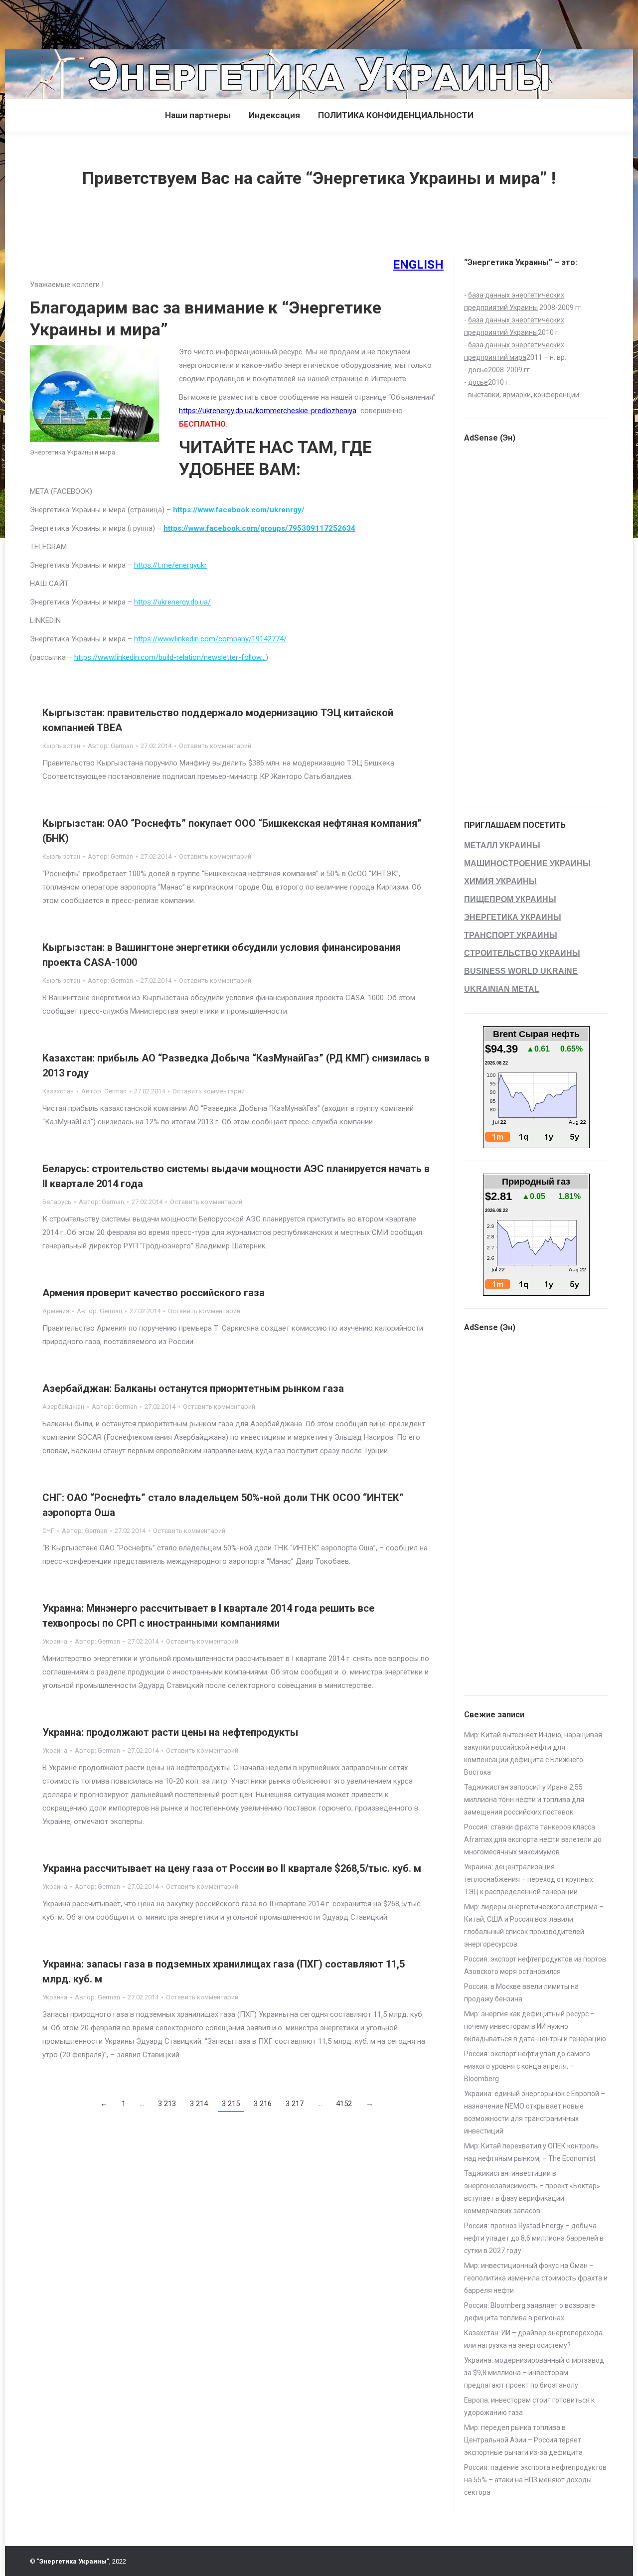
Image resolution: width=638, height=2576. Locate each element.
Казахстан (58, 1091)
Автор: (110, 746)
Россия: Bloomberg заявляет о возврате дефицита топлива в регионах (530, 2312)
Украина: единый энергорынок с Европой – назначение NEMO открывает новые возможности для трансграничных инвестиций (535, 2112)
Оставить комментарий (215, 746)
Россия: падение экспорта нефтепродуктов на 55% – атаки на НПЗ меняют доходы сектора (535, 2480)
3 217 (295, 2104)
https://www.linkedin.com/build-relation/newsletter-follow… (170, 657)
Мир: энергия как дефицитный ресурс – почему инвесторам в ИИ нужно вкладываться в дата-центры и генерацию (535, 2026)
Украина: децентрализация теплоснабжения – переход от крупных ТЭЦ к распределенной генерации (529, 1879)
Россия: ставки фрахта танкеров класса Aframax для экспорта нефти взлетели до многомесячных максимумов (533, 1839)
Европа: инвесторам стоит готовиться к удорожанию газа (529, 2406)
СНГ (48, 1531)
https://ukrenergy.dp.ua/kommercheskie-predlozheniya (268, 411)
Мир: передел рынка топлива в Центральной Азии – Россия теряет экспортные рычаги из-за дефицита (523, 2440)
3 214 (199, 2104)
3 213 (167, 2104)
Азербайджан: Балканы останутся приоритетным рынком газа (193, 1388)
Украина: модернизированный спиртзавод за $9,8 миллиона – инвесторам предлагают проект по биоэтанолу (534, 2373)
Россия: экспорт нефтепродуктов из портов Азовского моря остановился (535, 1965)
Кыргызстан (61, 746)
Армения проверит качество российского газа (154, 1293)
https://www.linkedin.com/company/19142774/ (210, 639)
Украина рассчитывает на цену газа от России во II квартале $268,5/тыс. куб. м (232, 1868)
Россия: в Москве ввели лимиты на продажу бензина (521, 1993)
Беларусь (57, 1202)
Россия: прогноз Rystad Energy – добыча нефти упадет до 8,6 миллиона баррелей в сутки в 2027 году (534, 2238)
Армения (56, 1311)
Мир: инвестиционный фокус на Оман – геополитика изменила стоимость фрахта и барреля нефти (536, 2278)
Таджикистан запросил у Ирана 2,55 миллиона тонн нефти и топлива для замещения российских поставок (524, 1800)
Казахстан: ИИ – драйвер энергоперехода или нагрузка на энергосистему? (533, 2339)
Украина (55, 1641)
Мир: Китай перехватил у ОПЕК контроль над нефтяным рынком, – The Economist (531, 2152)
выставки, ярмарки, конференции (524, 395)
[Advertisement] (181, 22)
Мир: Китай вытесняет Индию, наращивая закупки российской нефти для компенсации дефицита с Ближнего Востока (533, 1753)
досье (478, 370)
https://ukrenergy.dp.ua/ (172, 602)
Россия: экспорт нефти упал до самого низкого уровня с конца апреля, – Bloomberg (527, 2066)
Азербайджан (63, 1407)
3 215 (231, 2104)
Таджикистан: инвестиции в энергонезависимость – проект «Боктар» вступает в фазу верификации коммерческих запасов (532, 2192)
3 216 (263, 2104)
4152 (344, 2104)
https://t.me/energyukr (170, 565)
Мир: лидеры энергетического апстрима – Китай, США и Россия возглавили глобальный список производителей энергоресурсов (534, 1925)
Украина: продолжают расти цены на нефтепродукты (170, 1732)
